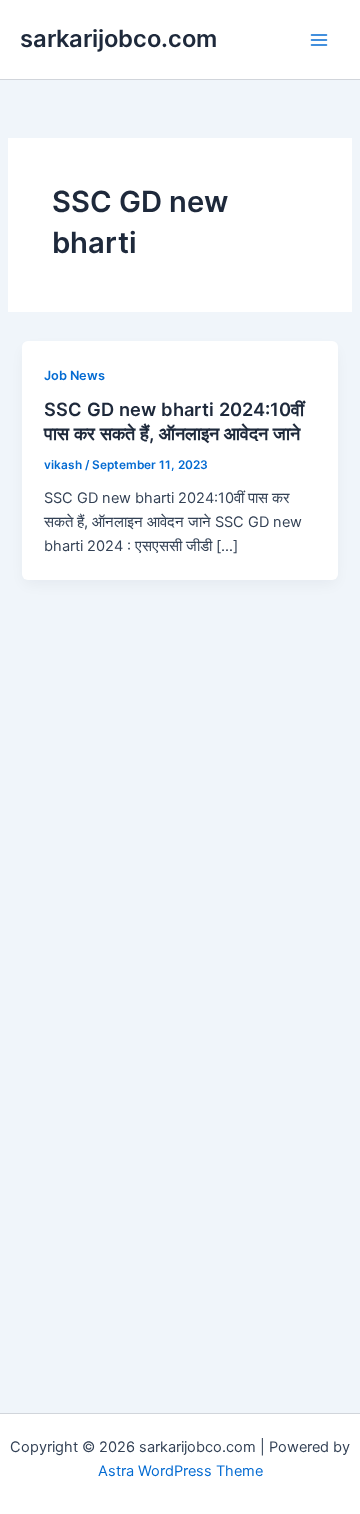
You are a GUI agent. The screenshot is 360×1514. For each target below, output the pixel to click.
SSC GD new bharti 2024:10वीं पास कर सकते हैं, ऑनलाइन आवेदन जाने (174, 421)
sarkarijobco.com (118, 38)
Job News (74, 375)
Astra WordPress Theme (180, 1471)
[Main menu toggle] (319, 40)
